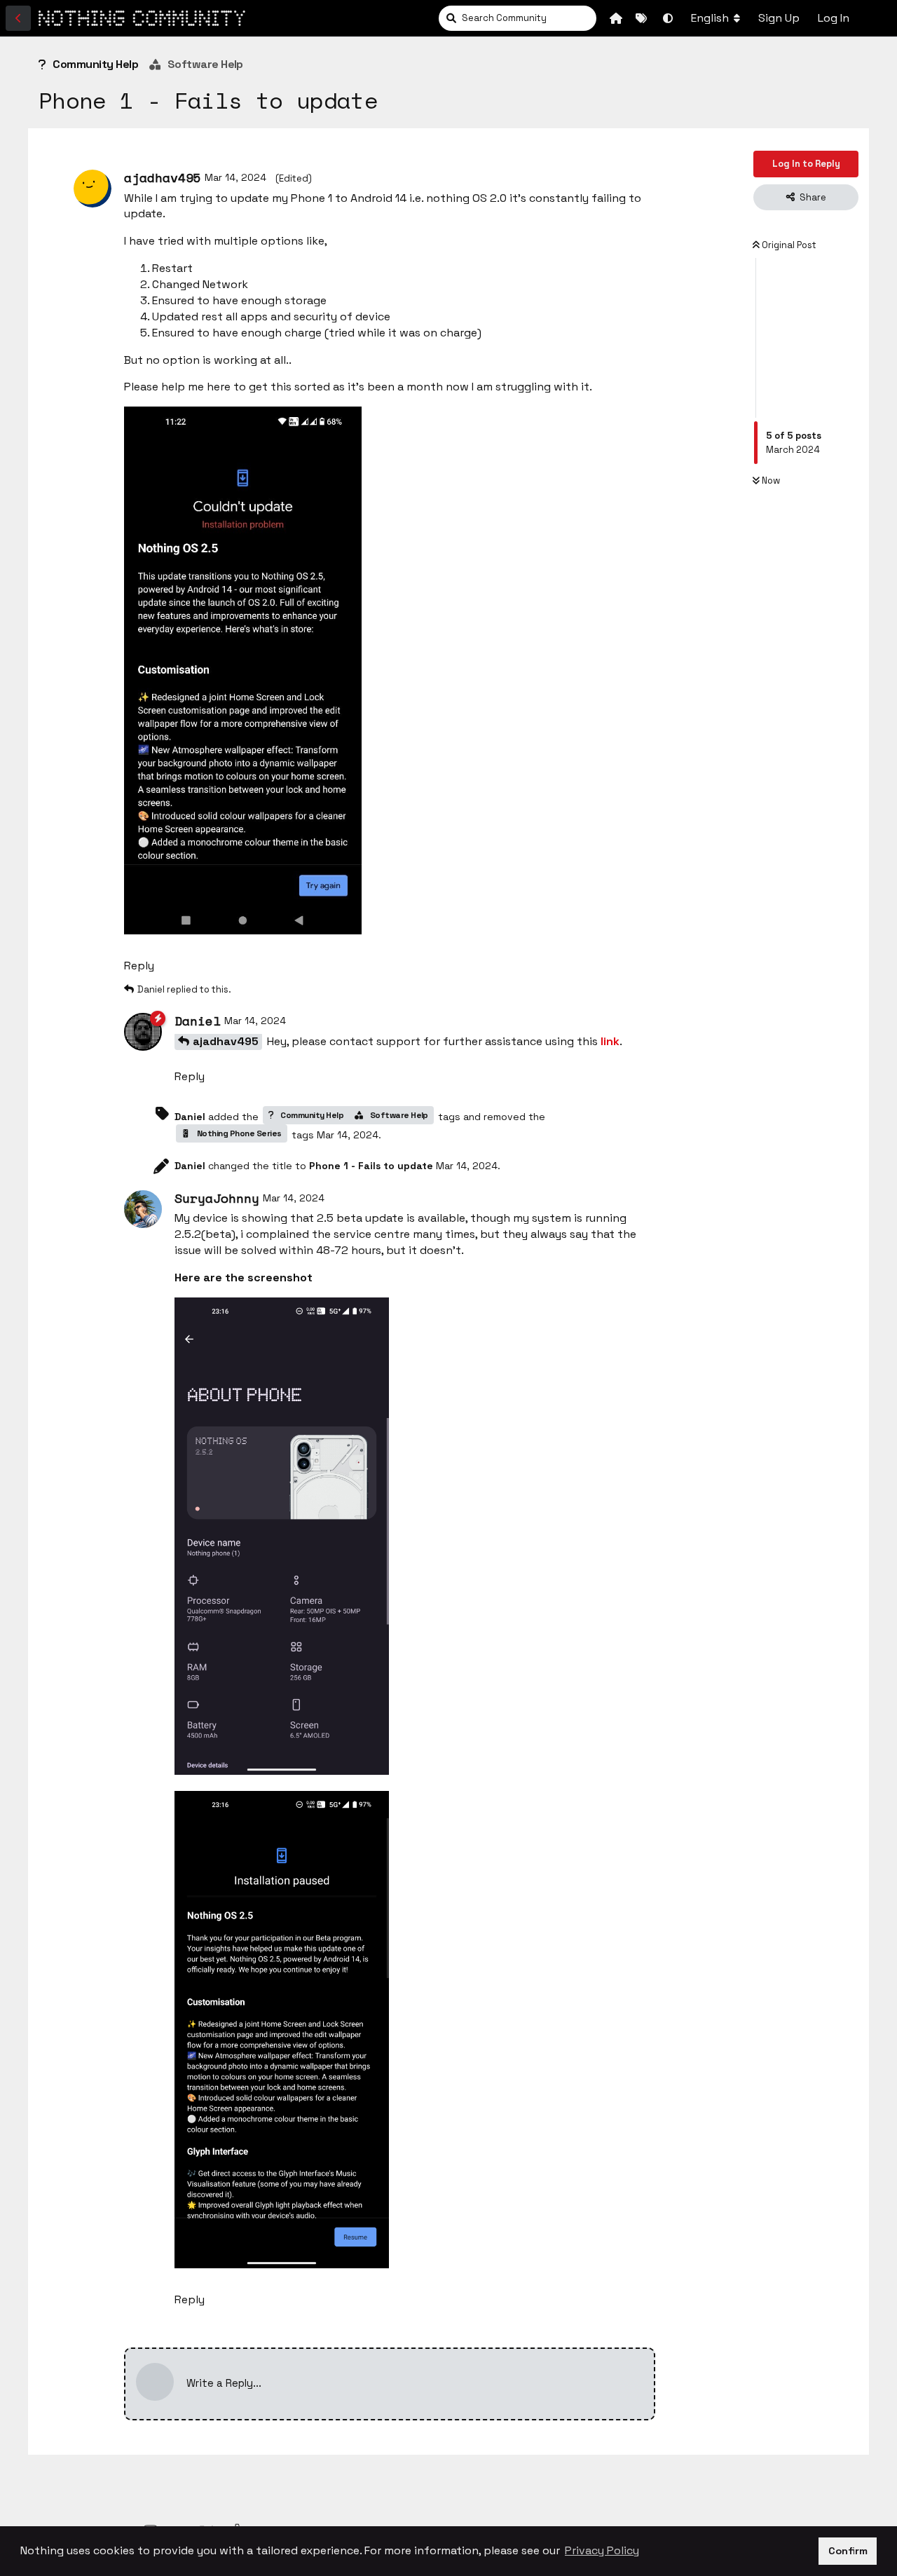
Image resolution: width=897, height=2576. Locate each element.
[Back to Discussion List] (18, 18)
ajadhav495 (226, 1041)
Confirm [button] (848, 2551)
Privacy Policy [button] (602, 2550)
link (610, 1041)
